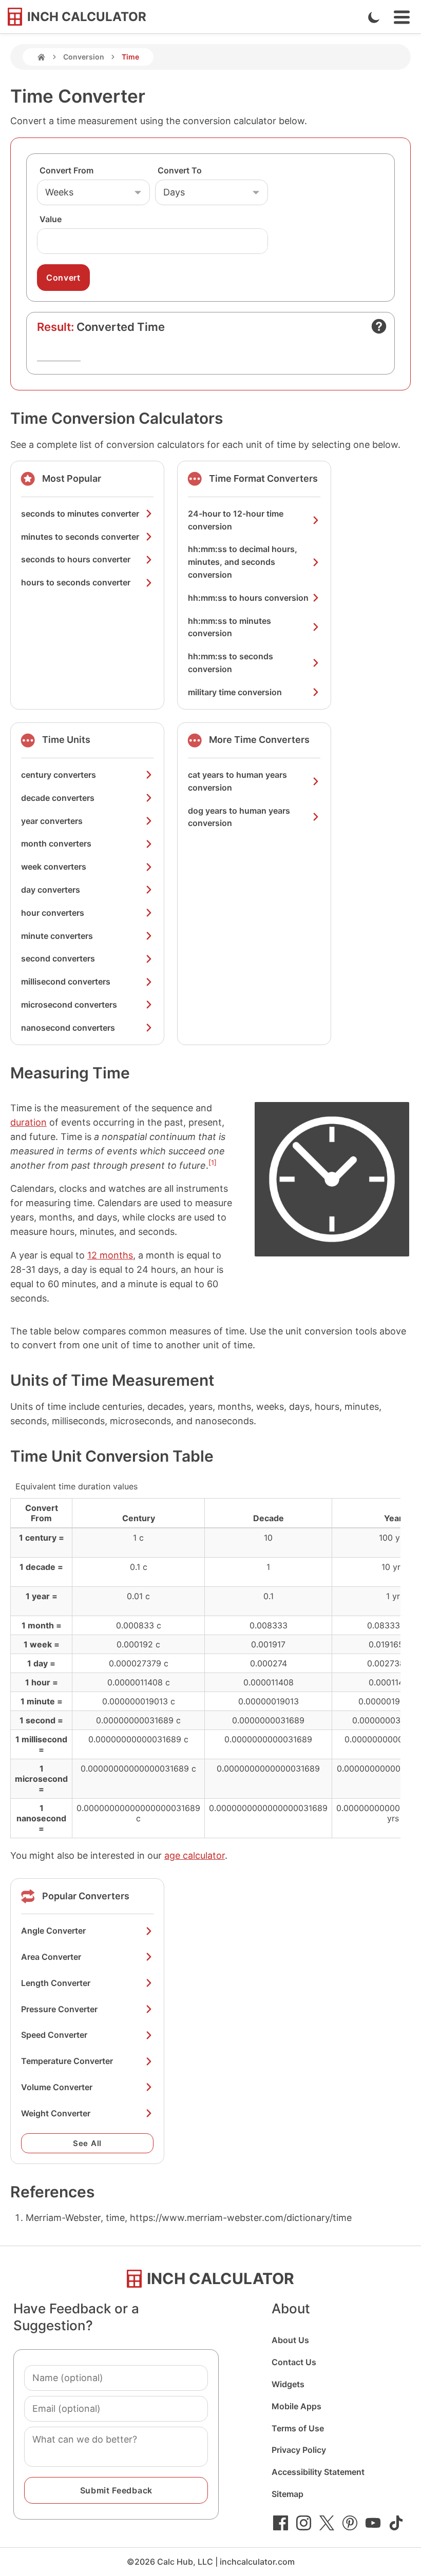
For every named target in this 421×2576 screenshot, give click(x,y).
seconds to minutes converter (80, 514)
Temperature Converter (67, 2061)
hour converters (53, 913)
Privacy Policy (299, 2450)
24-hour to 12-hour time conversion (236, 520)
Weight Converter (56, 2113)
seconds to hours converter (76, 559)
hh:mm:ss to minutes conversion (229, 627)
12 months (110, 1255)
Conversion (84, 57)
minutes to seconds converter (80, 537)
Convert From (66, 170)
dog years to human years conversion (239, 817)
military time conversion (235, 692)
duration (28, 1122)
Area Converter (51, 1957)
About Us (290, 2340)
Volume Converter (57, 2087)
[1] (213, 1163)
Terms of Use (298, 2428)
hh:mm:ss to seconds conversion (231, 663)
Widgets (288, 2384)
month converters (56, 843)
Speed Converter (54, 2035)
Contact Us (294, 2362)
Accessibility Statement (318, 2472)
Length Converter (56, 1983)
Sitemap (288, 2494)
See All (87, 2143)
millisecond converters (66, 981)
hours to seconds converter (76, 582)
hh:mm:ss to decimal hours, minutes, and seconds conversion (243, 562)
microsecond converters (69, 1005)
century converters (59, 775)
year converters (52, 821)
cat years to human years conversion (237, 781)
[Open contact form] (379, 326)
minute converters (57, 936)
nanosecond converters (68, 1028)
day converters (51, 890)
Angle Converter (53, 1931)
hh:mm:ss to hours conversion (248, 598)
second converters (58, 958)
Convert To (180, 170)
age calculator (195, 1855)
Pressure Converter (59, 2009)
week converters (54, 867)
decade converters (58, 798)
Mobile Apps (296, 2406)
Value (51, 219)
